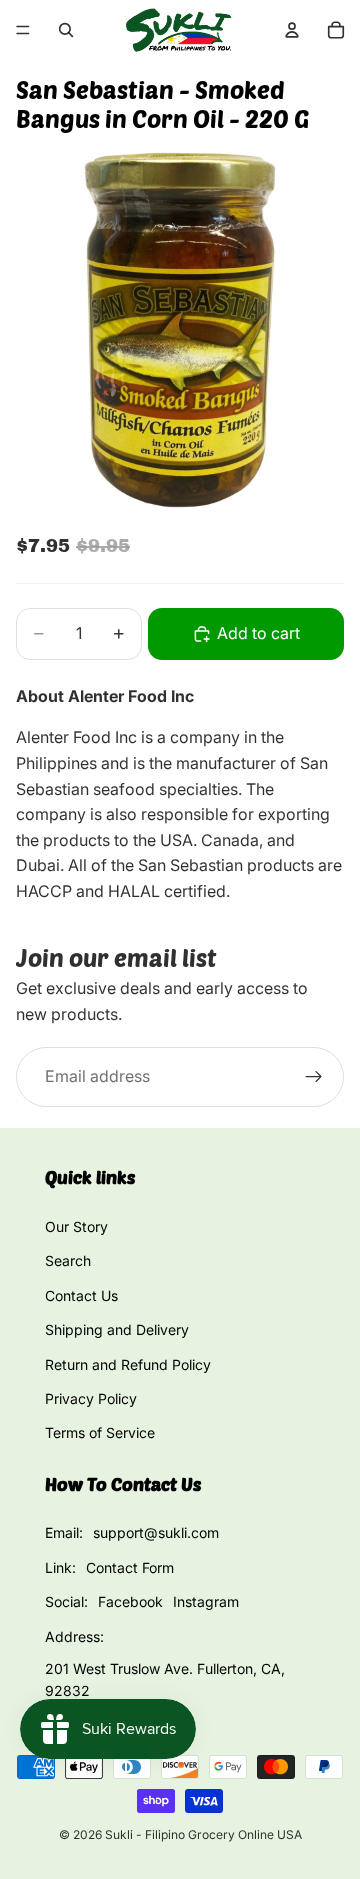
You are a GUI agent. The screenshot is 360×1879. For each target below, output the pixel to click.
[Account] (292, 30)
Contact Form (130, 1567)
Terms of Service (100, 1432)
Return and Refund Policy (128, 1364)
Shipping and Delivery (117, 1329)
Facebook (130, 1601)
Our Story (76, 1226)
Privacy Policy (91, 1398)
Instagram (206, 1601)
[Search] (66, 30)
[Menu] (23, 30)
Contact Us (81, 1295)
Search (68, 1260)
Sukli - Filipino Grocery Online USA (203, 1834)
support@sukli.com (156, 1532)
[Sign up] (314, 1077)
